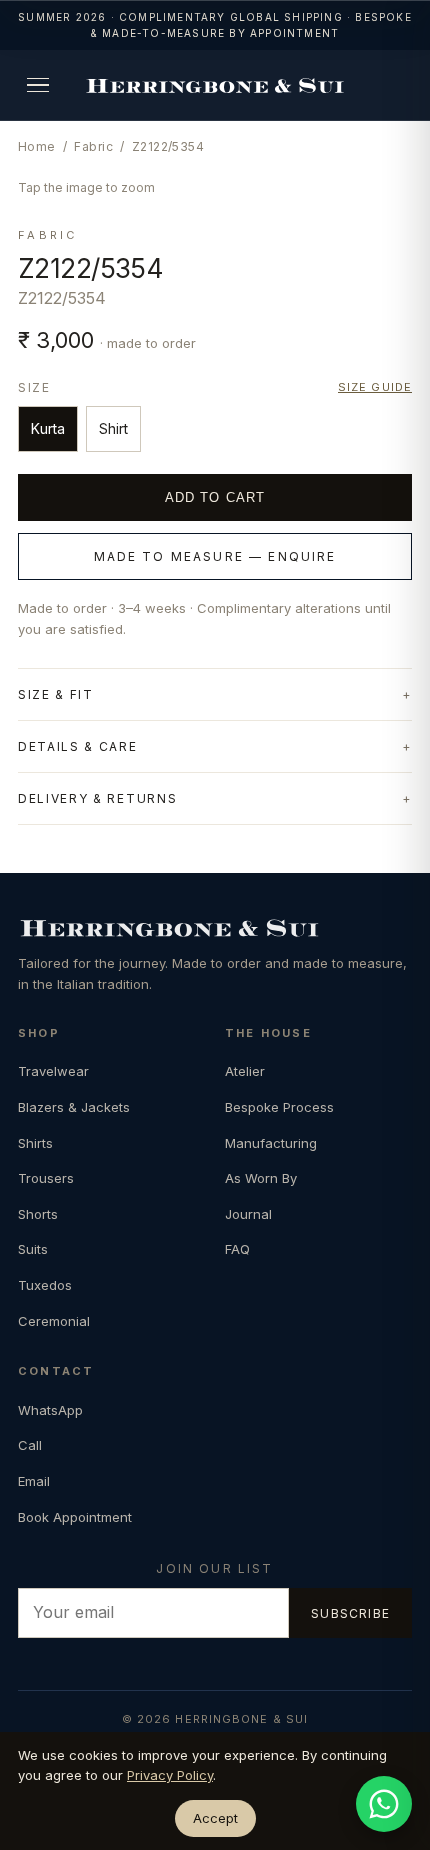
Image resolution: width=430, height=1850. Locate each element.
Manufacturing (271, 1143)
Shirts (35, 1143)
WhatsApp (50, 1410)
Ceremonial (54, 1321)
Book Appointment (75, 1517)
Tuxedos (45, 1285)
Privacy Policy (170, 1775)
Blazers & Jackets (74, 1107)
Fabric (93, 146)
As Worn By (261, 1178)
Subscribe (350, 1613)
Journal (248, 1214)
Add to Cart (214, 497)
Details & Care (78, 746)
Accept (215, 1818)
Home (37, 146)
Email (34, 1481)
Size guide (375, 387)
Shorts (38, 1214)
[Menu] (38, 85)
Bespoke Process (279, 1107)
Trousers (46, 1178)
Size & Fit (56, 694)
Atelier (245, 1071)
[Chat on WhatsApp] (384, 1804)
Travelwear (53, 1071)
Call (30, 1445)
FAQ (237, 1249)
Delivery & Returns (97, 798)
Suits (33, 1249)
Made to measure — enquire (215, 556)
